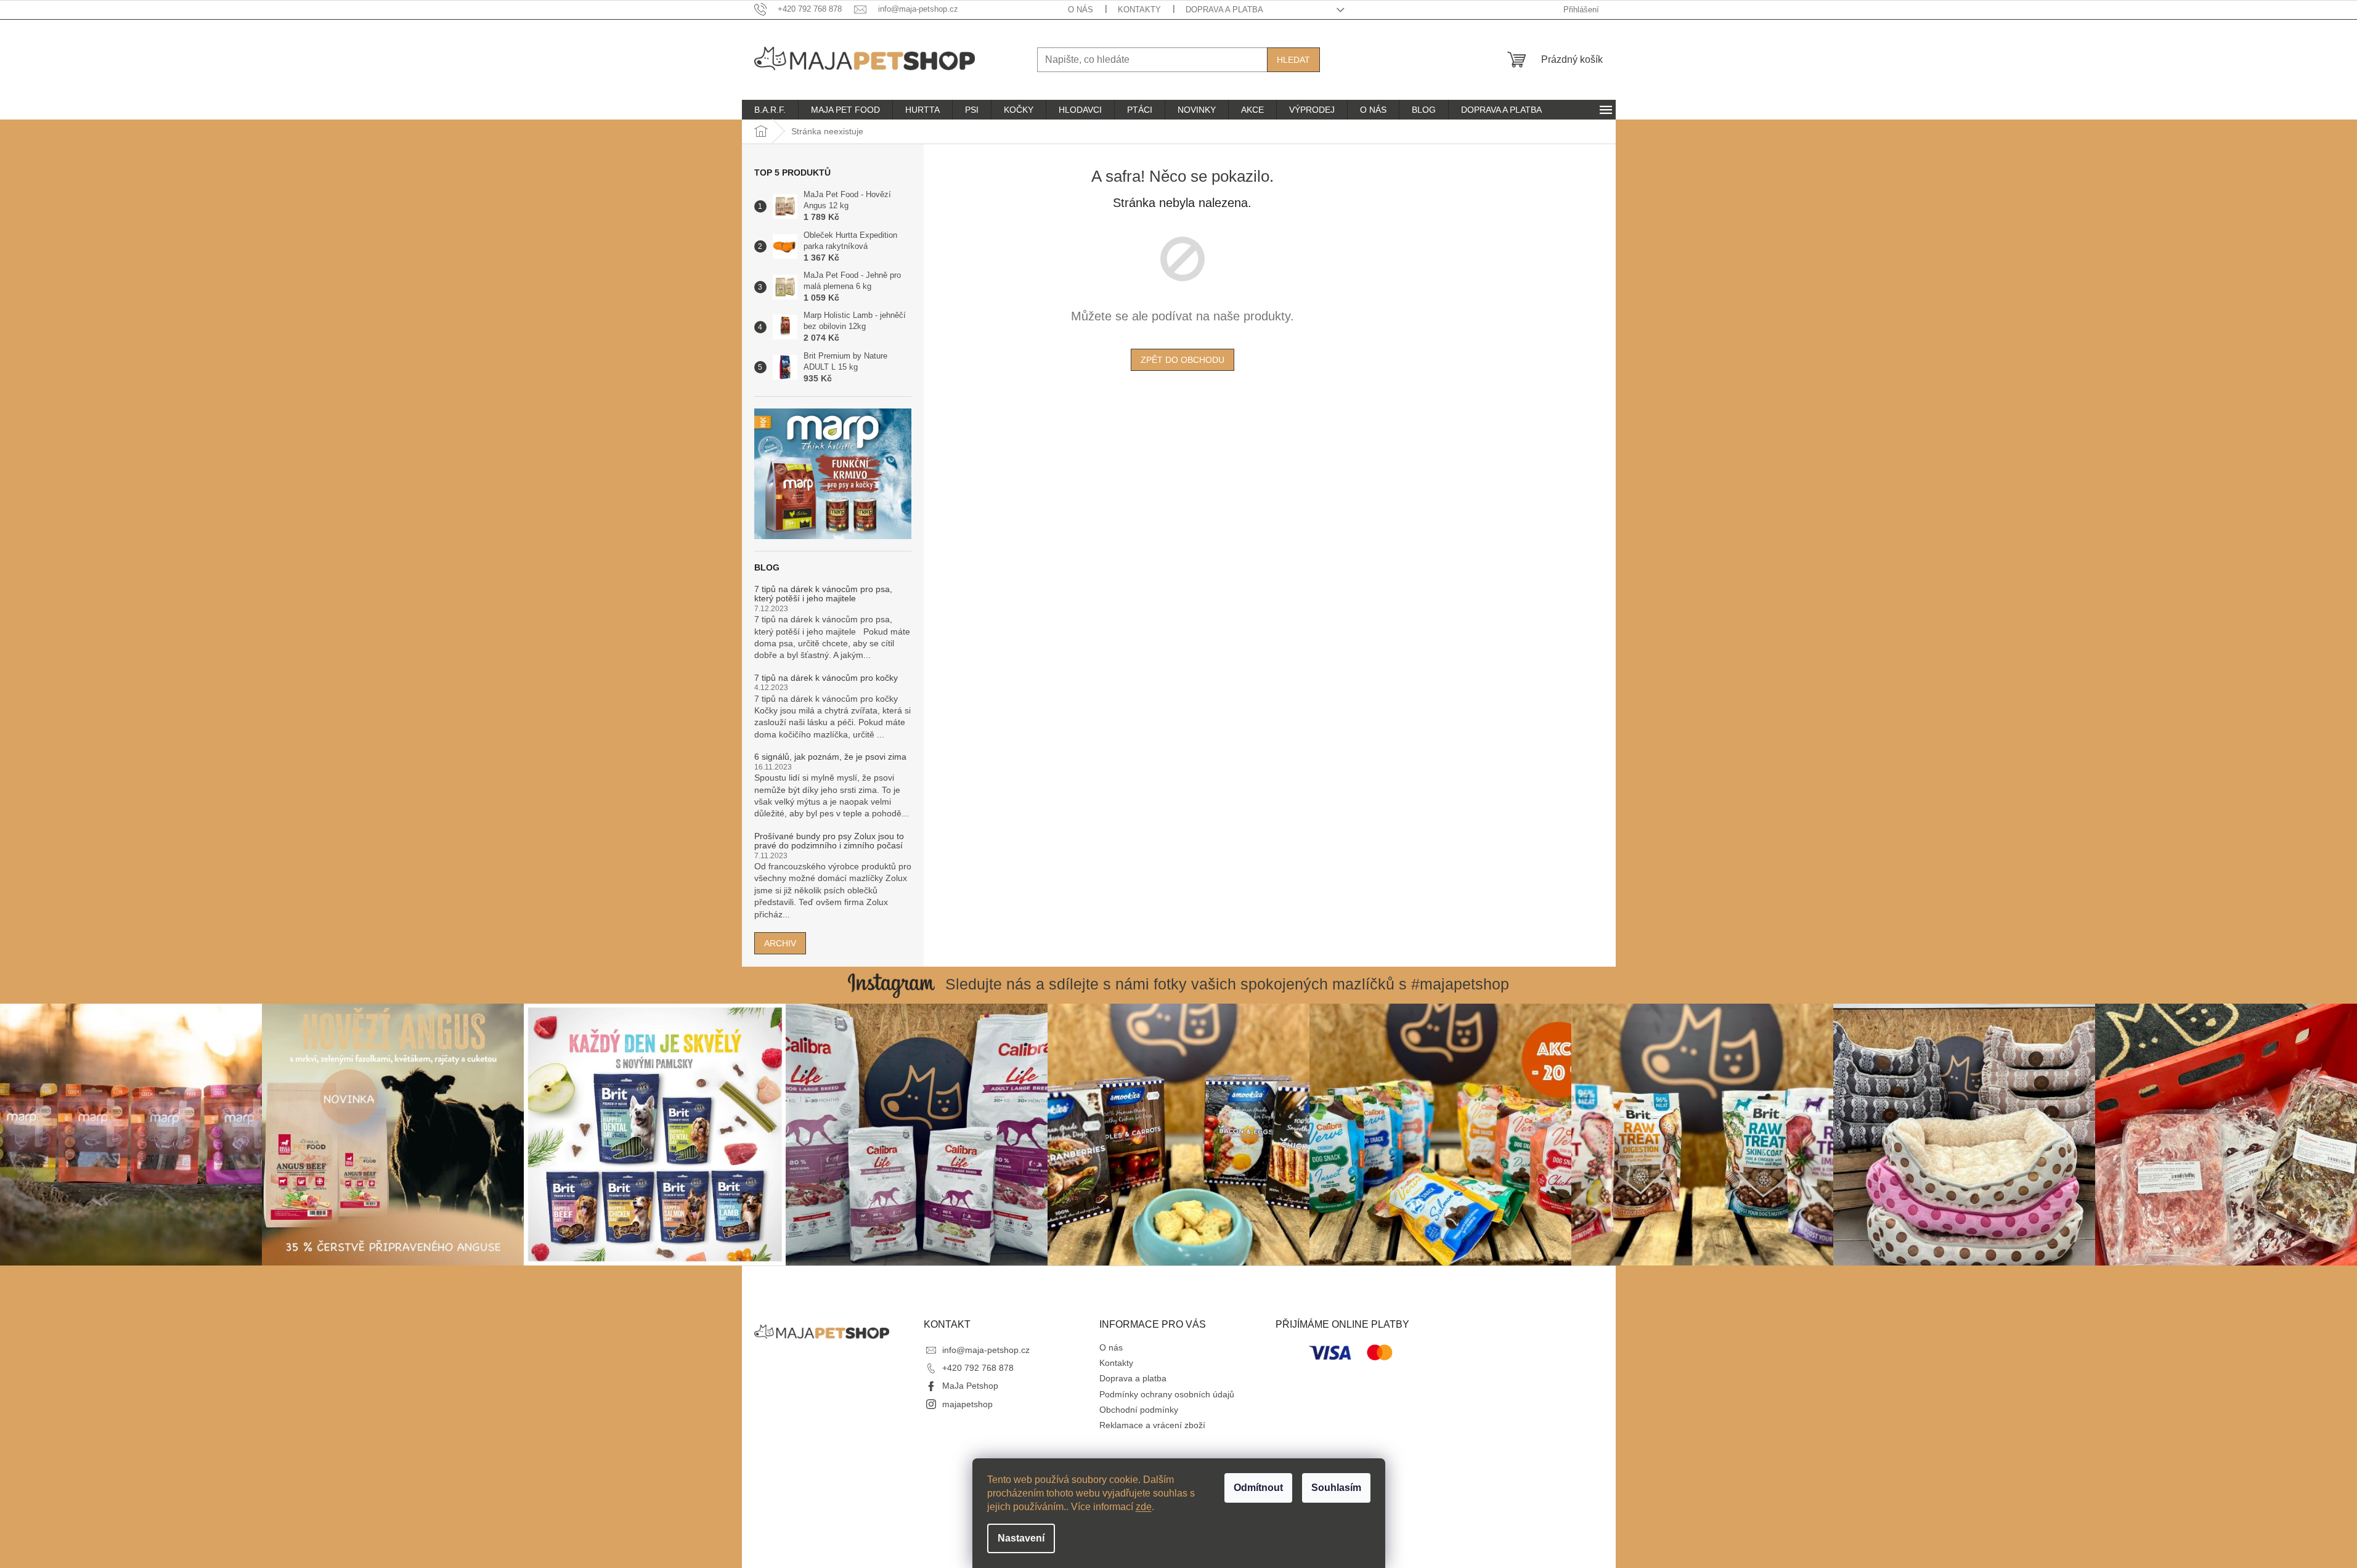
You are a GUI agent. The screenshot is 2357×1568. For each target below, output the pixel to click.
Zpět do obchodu (1183, 360)
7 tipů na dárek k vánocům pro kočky (826, 678)
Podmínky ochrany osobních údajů (1167, 1394)
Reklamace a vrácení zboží (1152, 1425)
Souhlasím (1336, 1488)
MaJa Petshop (970, 1386)
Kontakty (1139, 10)
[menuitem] (770, 110)
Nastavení (1021, 1538)
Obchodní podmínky (1139, 1410)
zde (1144, 1507)
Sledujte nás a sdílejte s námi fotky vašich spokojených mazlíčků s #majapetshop (1227, 984)
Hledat (1293, 60)
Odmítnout (1258, 1488)
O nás (1081, 10)
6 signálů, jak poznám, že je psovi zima (830, 757)
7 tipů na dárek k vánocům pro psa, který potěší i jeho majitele (823, 594)
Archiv (780, 943)
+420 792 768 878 (978, 1368)
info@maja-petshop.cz (986, 1350)
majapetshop (967, 1404)
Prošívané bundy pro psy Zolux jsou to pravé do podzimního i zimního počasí (829, 841)
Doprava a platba (1224, 10)
